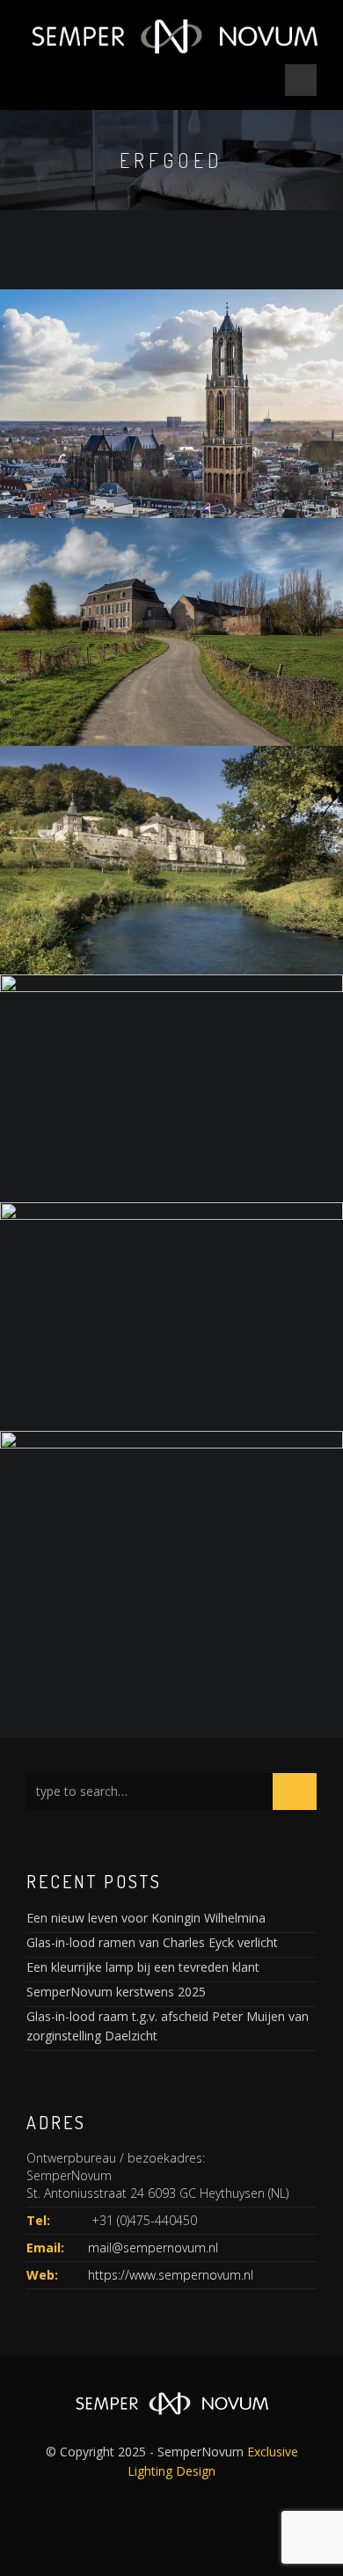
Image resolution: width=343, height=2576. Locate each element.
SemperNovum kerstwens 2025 (116, 1992)
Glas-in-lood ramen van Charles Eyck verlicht (152, 1942)
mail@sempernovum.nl (153, 2248)
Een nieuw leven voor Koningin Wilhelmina (146, 1918)
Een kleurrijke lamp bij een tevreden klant (143, 1967)
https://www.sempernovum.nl (171, 2275)
